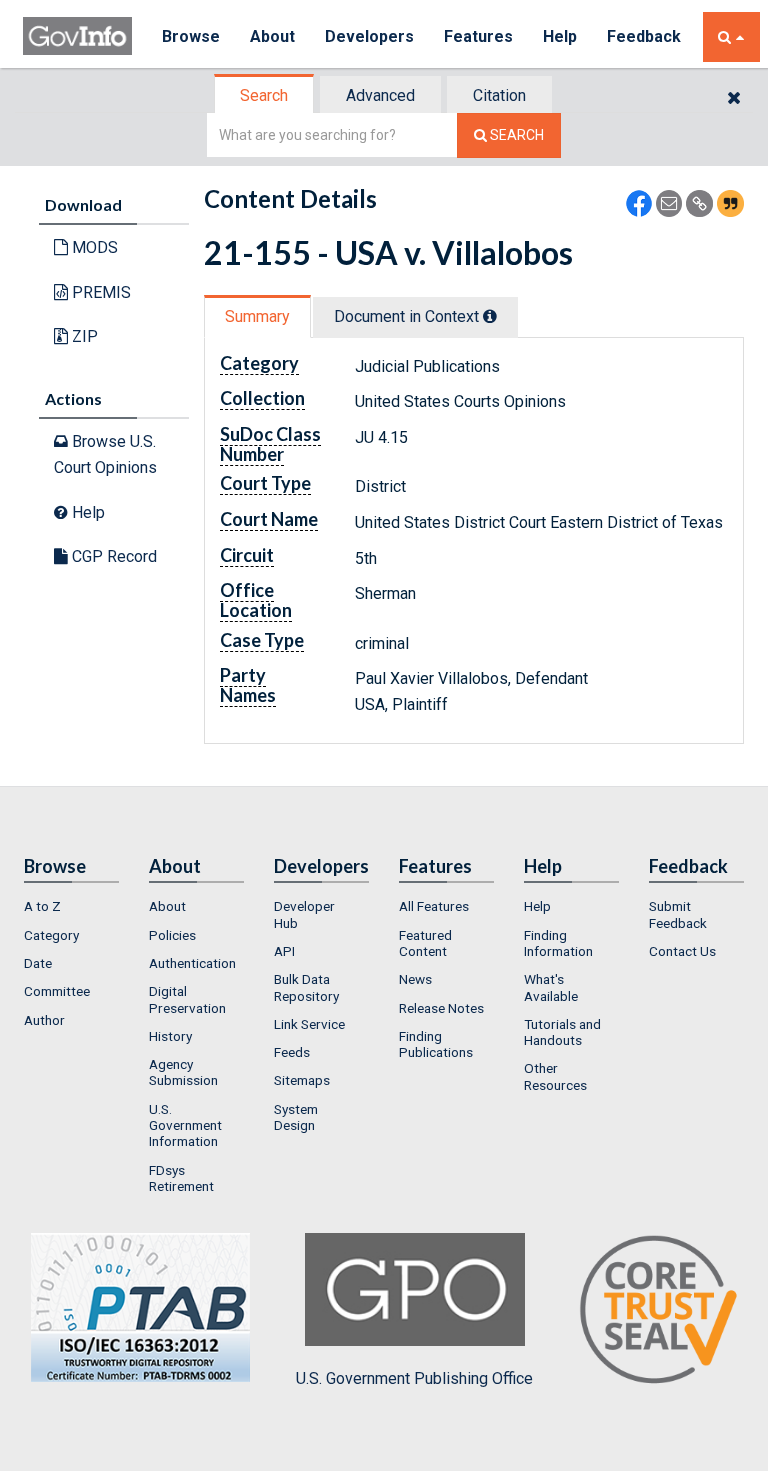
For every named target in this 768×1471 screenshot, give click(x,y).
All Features (434, 906)
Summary (257, 316)
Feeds (292, 1052)
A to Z (42, 906)
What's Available (551, 987)
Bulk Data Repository (306, 987)
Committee (57, 991)
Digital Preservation (187, 999)
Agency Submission (183, 1072)
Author (44, 1020)
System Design (296, 1117)
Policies (172, 935)
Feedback (644, 36)
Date (38, 963)
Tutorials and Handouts (562, 1032)
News (415, 979)
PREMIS (99, 292)
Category (51, 935)
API (284, 951)
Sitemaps (302, 1080)
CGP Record (112, 556)
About (272, 36)
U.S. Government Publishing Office (414, 1378)
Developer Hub (304, 914)
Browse (191, 36)
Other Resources (555, 1076)
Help (560, 36)
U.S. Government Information (185, 1125)
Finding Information (558, 943)
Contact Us (682, 951)
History (170, 1036)
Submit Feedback (678, 914)
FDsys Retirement (181, 1178)
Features (478, 36)
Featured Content (425, 943)
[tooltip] (490, 316)
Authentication (192, 963)
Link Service (309, 1024)
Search (264, 95)
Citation (499, 95)
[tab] (265, 95)
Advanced (380, 95)
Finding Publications (436, 1044)
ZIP (83, 336)
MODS (93, 247)
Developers (369, 36)
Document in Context (408, 316)
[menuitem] (71, 906)
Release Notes (441, 1008)
